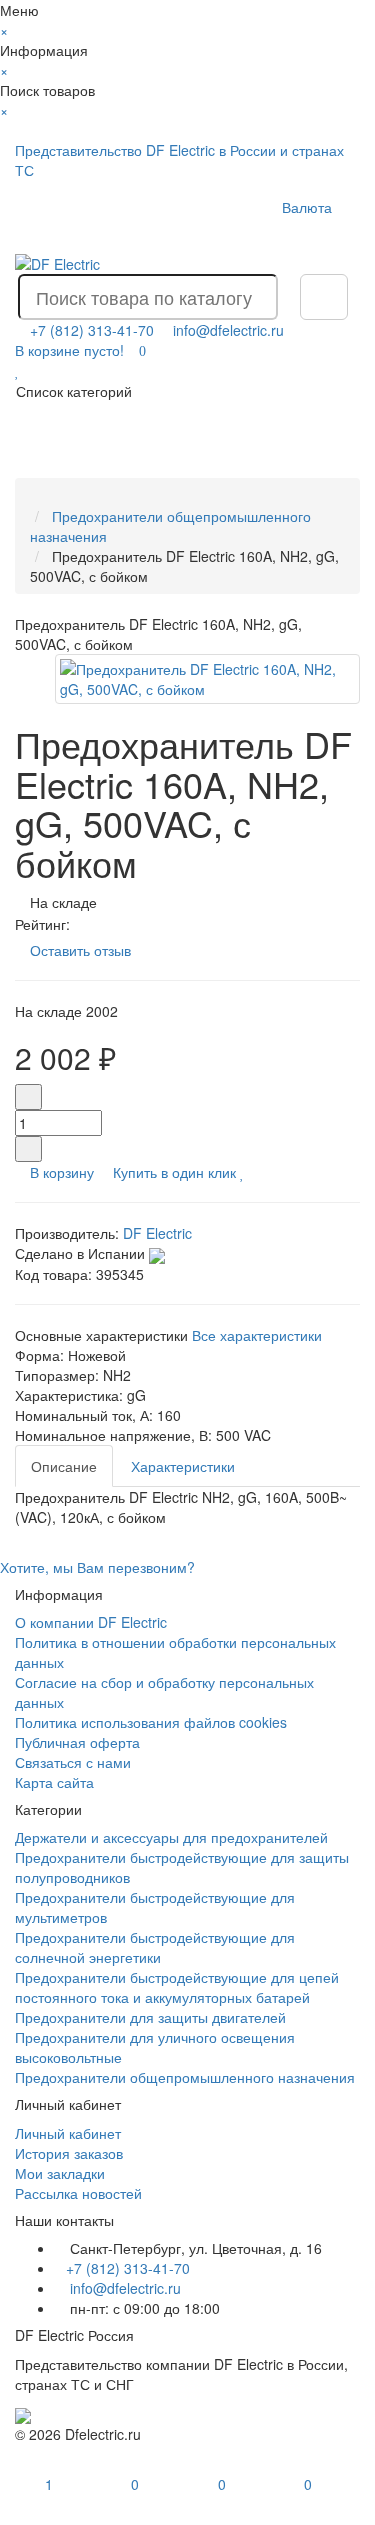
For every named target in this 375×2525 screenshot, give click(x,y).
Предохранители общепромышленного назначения (185, 2077)
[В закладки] (242, 1172)
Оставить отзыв (80, 950)
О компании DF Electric (91, 1622)
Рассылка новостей (78, 2193)
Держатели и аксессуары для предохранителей (171, 1837)
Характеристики (183, 1466)
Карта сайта (54, 1782)
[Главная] (35, 496)
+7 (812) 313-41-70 (128, 2268)
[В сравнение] (254, 1172)
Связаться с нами (73, 1762)
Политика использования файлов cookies (151, 1722)
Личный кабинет (68, 2133)
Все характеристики (257, 1335)
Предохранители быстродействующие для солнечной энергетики (155, 1947)
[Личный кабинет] (322, 234)
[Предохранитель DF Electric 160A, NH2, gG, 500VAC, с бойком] (207, 679)
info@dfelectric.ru (228, 330)
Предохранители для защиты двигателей (150, 2017)
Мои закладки (60, 2173)
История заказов (69, 2153)
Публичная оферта (77, 1742)
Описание (64, 1466)
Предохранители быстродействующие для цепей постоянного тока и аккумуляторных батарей (177, 1987)
